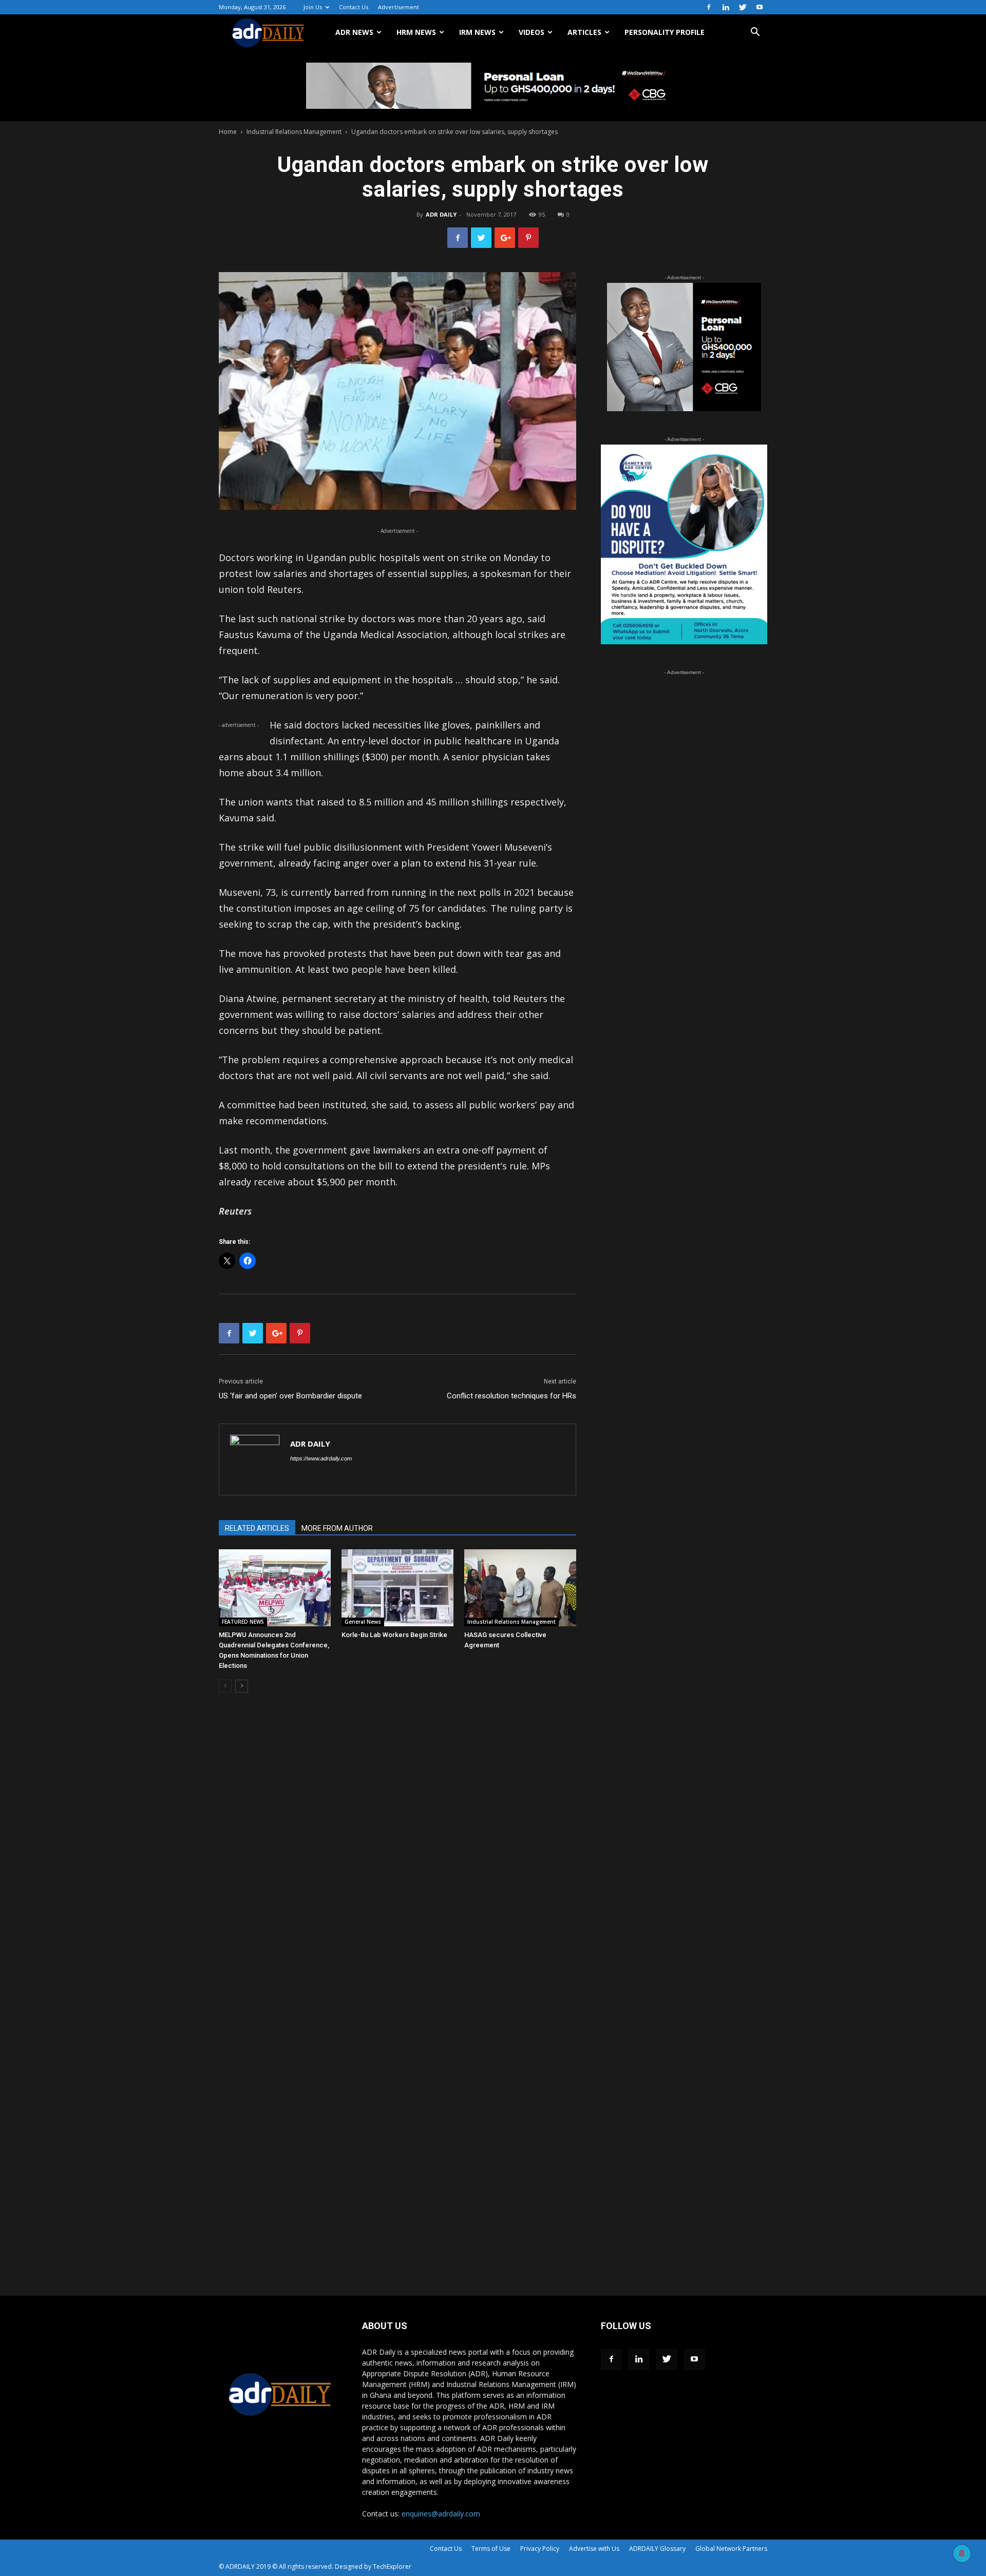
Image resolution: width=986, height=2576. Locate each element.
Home (228, 132)
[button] (755, 33)
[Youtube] (760, 7)
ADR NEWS (354, 32)
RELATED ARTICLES (257, 1528)
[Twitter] (743, 7)
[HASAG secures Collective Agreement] (520, 1588)
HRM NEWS (416, 32)
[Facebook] (709, 7)
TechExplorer (392, 2567)
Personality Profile (665, 32)
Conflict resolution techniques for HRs (511, 1396)
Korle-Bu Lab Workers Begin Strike (394, 1635)
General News (363, 1622)
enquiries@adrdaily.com (441, 2514)
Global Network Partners (731, 2549)
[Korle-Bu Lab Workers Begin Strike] (397, 1588)
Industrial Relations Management (294, 132)
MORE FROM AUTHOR (337, 1528)
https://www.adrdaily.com (321, 1458)
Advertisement (399, 7)
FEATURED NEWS (243, 1622)
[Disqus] (397, 1856)
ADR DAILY (441, 214)
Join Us (313, 7)
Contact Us (354, 7)
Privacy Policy (540, 2549)
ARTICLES (584, 32)
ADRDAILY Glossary (657, 2549)
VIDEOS (532, 32)
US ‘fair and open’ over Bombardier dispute (290, 1396)
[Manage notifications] (962, 2553)
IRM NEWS (477, 32)
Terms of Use (491, 2549)
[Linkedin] (726, 7)
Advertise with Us (594, 2549)
